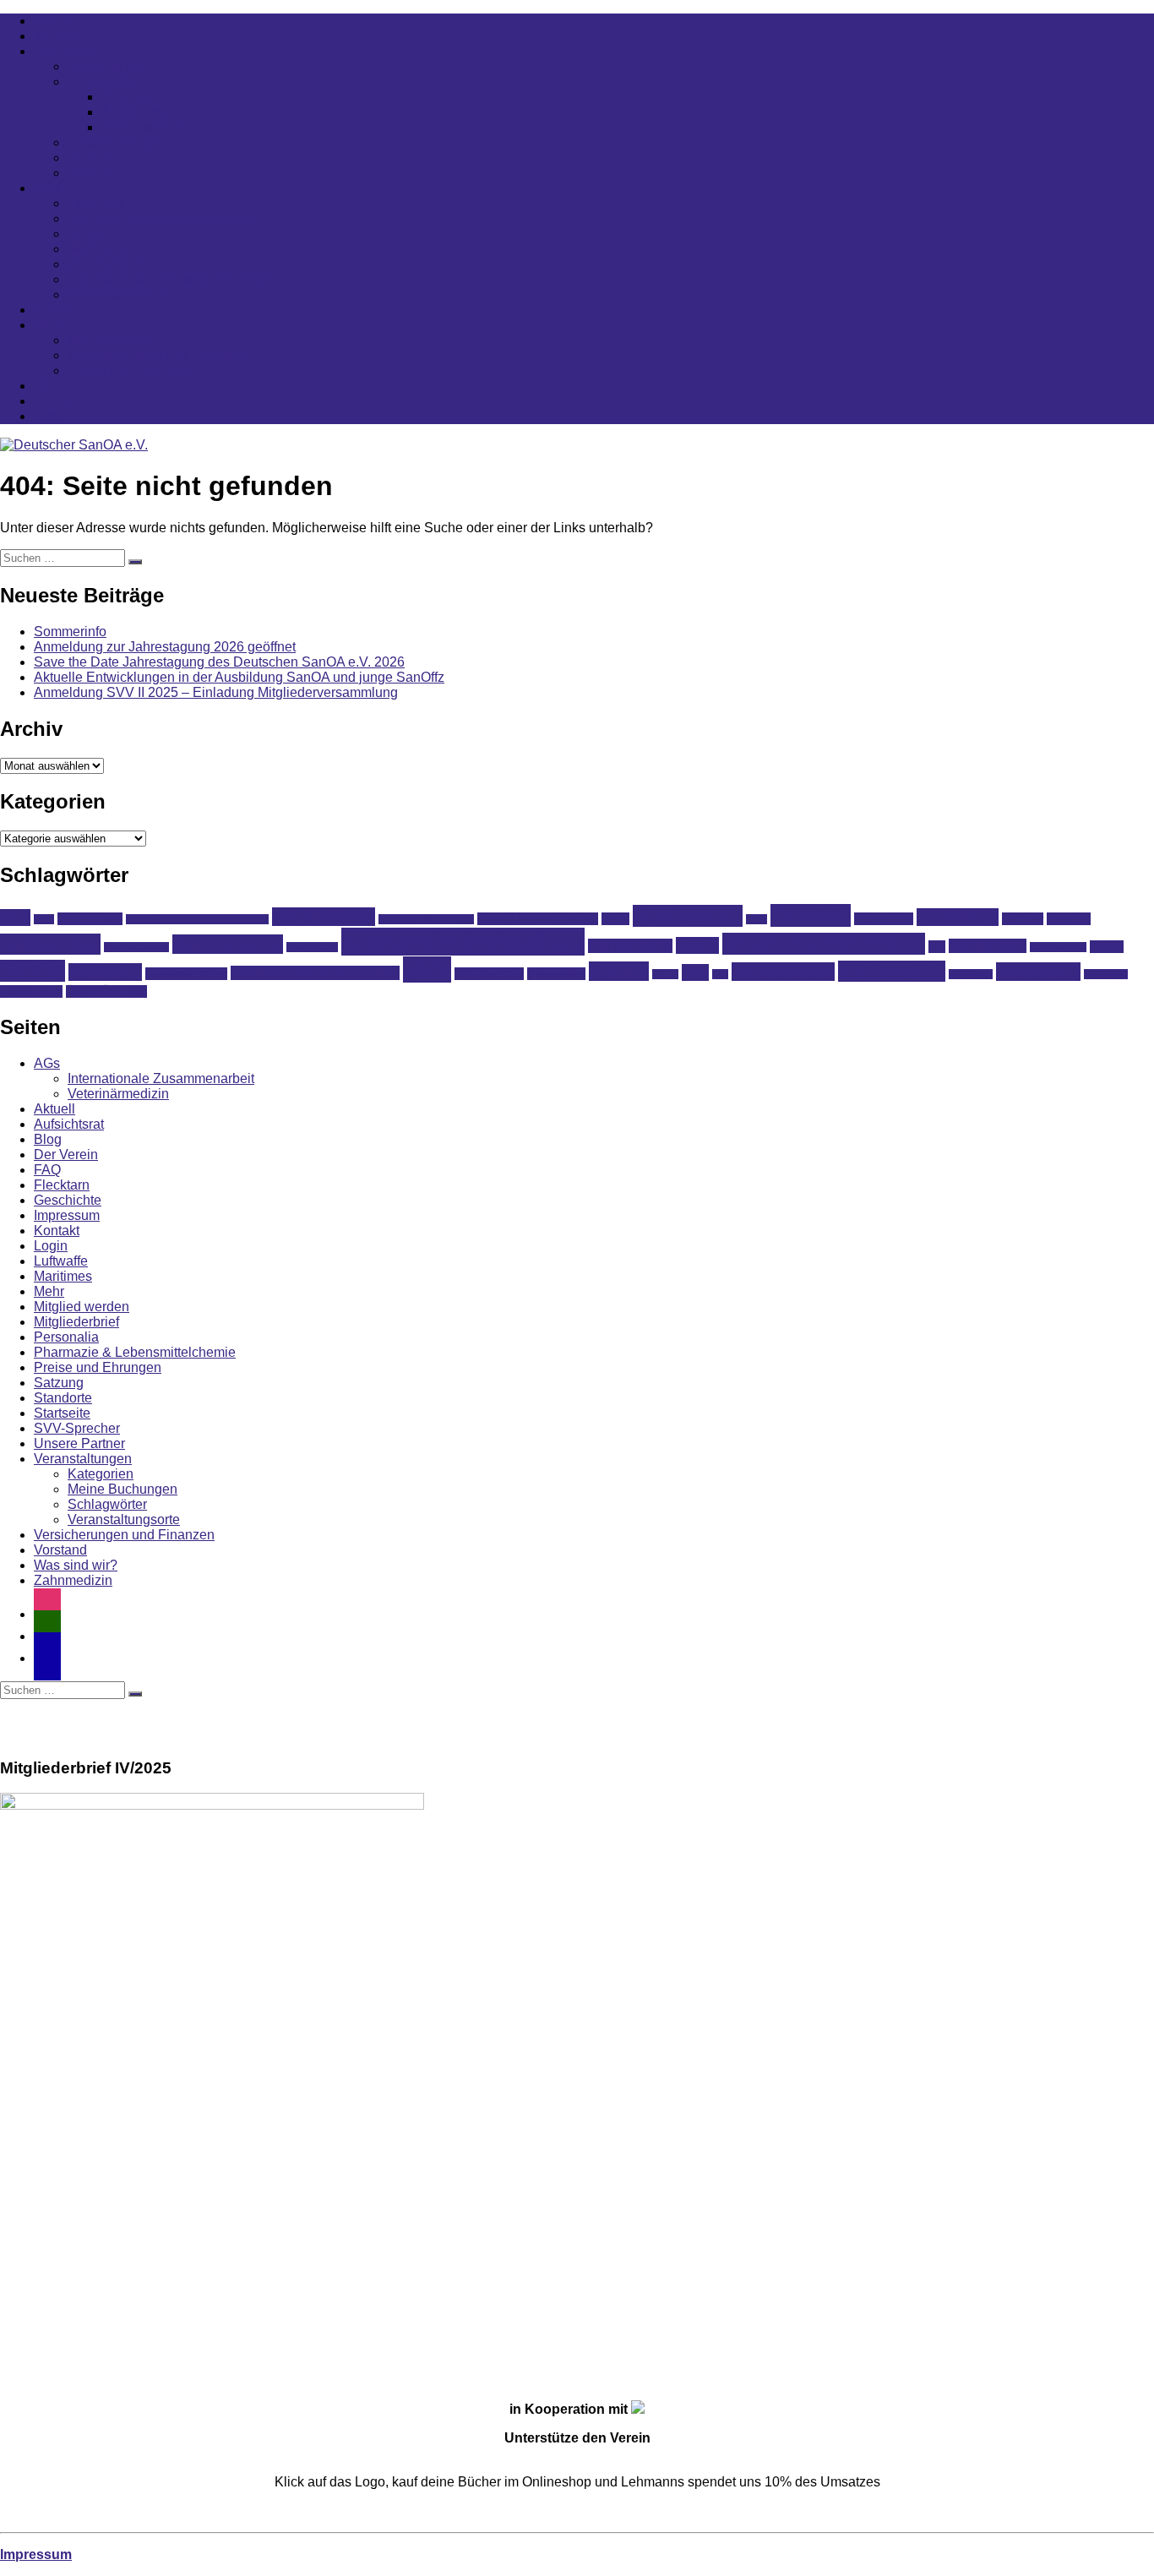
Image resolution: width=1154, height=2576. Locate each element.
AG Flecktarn (90, 919)
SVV (427, 969)
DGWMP (811, 915)
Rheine (1107, 947)
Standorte (63, 310)
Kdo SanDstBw (630, 946)
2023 (44, 919)
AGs (47, 188)
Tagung (619, 971)
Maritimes (97, 249)
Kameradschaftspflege (463, 942)
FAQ (47, 386)
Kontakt (57, 401)
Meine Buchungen (122, 1489)
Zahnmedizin (107, 264)
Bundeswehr (688, 916)
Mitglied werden (82, 1307)
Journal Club (312, 947)
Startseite (62, 1413)
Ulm (720, 974)
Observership (1058, 947)
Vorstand (128, 97)
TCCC (665, 974)
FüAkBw (1023, 919)
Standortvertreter (186, 974)
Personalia (100, 82)
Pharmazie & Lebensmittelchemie (169, 279)
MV (937, 947)
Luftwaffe (95, 234)
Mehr (49, 325)
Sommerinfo (70, 632)
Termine (58, 36)
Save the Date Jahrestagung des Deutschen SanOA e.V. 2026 (219, 662)
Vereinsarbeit (892, 971)
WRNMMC (1106, 974)
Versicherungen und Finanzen (158, 355)
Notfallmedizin (988, 946)
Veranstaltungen (83, 1459)
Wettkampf (971, 974)
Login (51, 416)
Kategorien (101, 1474)
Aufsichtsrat (136, 112)
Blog (48, 1139)
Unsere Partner (113, 142)
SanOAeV (105, 972)
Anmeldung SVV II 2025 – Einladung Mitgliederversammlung (216, 692)
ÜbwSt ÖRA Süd (106, 991)
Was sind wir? (109, 66)
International (50, 944)
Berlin (615, 919)
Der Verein (66, 51)
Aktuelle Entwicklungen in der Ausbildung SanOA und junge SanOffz (239, 677)
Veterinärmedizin (118, 294)
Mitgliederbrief (110, 340)
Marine (697, 945)
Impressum (67, 1215)
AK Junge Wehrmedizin (426, 919)
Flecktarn (95, 203)
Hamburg (1069, 919)
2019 (15, 918)
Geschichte (101, 158)
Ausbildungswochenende (538, 919)
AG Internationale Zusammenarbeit (197, 919)
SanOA (33, 971)
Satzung (93, 173)
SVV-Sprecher (144, 127)
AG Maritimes (324, 917)
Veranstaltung (783, 972)
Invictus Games (136, 947)
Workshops (1038, 972)
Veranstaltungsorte (124, 1519)
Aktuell (54, 21)
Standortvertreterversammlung (315, 973)
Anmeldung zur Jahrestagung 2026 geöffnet (165, 647)
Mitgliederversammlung (824, 944)
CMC (757, 919)
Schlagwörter (107, 1504)
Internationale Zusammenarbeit (161, 218)
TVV (695, 972)
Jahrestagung (228, 944)
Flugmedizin (884, 919)
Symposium (556, 974)
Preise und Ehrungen (131, 370)
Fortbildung (958, 917)
